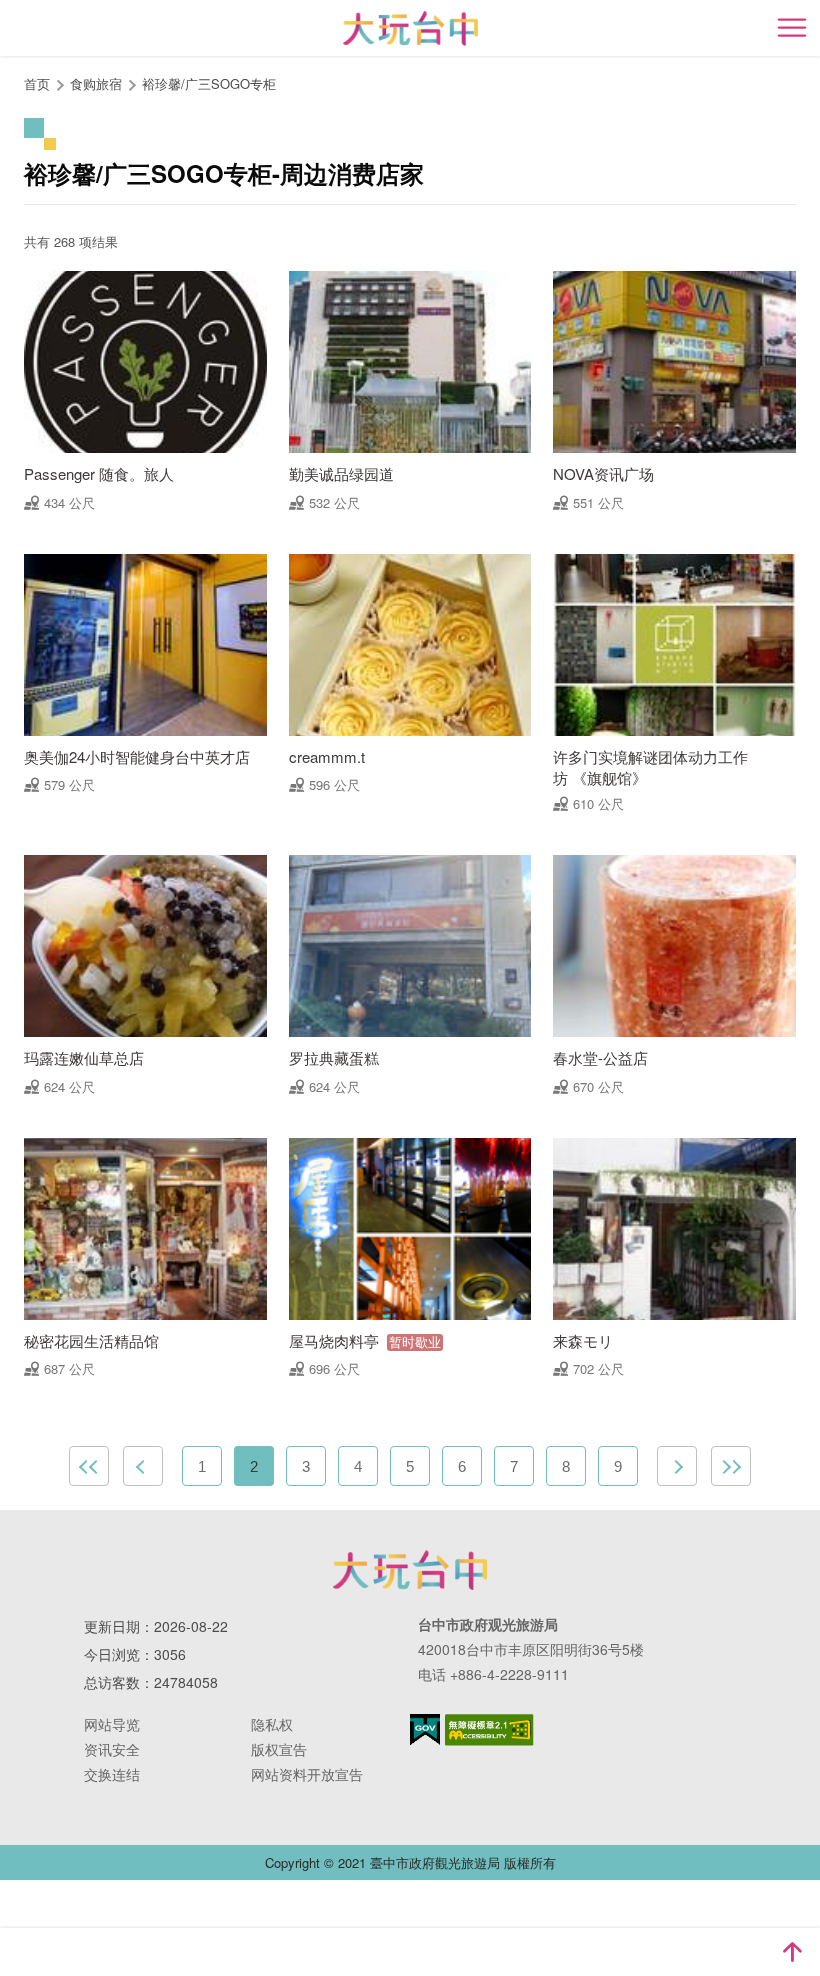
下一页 (677, 1466)
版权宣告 (279, 1749)
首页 (37, 83)
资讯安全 (112, 1749)
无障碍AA (489, 1730)
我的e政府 (425, 1729)
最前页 (89, 1466)
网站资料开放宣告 (307, 1774)
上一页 (143, 1466)
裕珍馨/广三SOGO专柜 (209, 83)
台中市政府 (410, 1570)
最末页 (731, 1466)
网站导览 (112, 1724)
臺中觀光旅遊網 (410, 28)
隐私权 (272, 1724)
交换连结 (112, 1774)
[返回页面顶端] (792, 1952)
